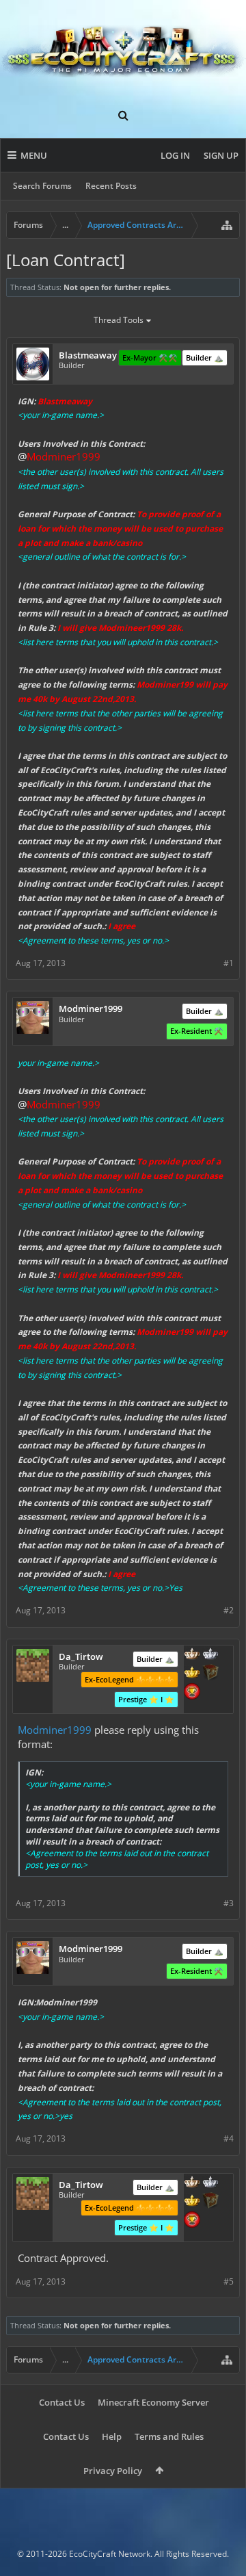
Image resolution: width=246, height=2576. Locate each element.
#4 (229, 2138)
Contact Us (62, 2402)
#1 (229, 963)
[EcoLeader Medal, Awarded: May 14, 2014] (192, 1655)
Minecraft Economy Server (153, 2402)
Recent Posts (111, 186)
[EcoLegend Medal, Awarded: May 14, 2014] (192, 1674)
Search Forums (42, 186)
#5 (229, 2281)
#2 (229, 1610)
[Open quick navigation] (227, 225)
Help (112, 2436)
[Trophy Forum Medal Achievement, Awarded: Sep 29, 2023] (192, 1693)
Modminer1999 (55, 1730)
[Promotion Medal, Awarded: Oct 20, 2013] (210, 1674)
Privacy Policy (113, 2471)
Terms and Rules (169, 2436)
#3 (229, 1903)
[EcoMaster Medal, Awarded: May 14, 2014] (210, 1655)
